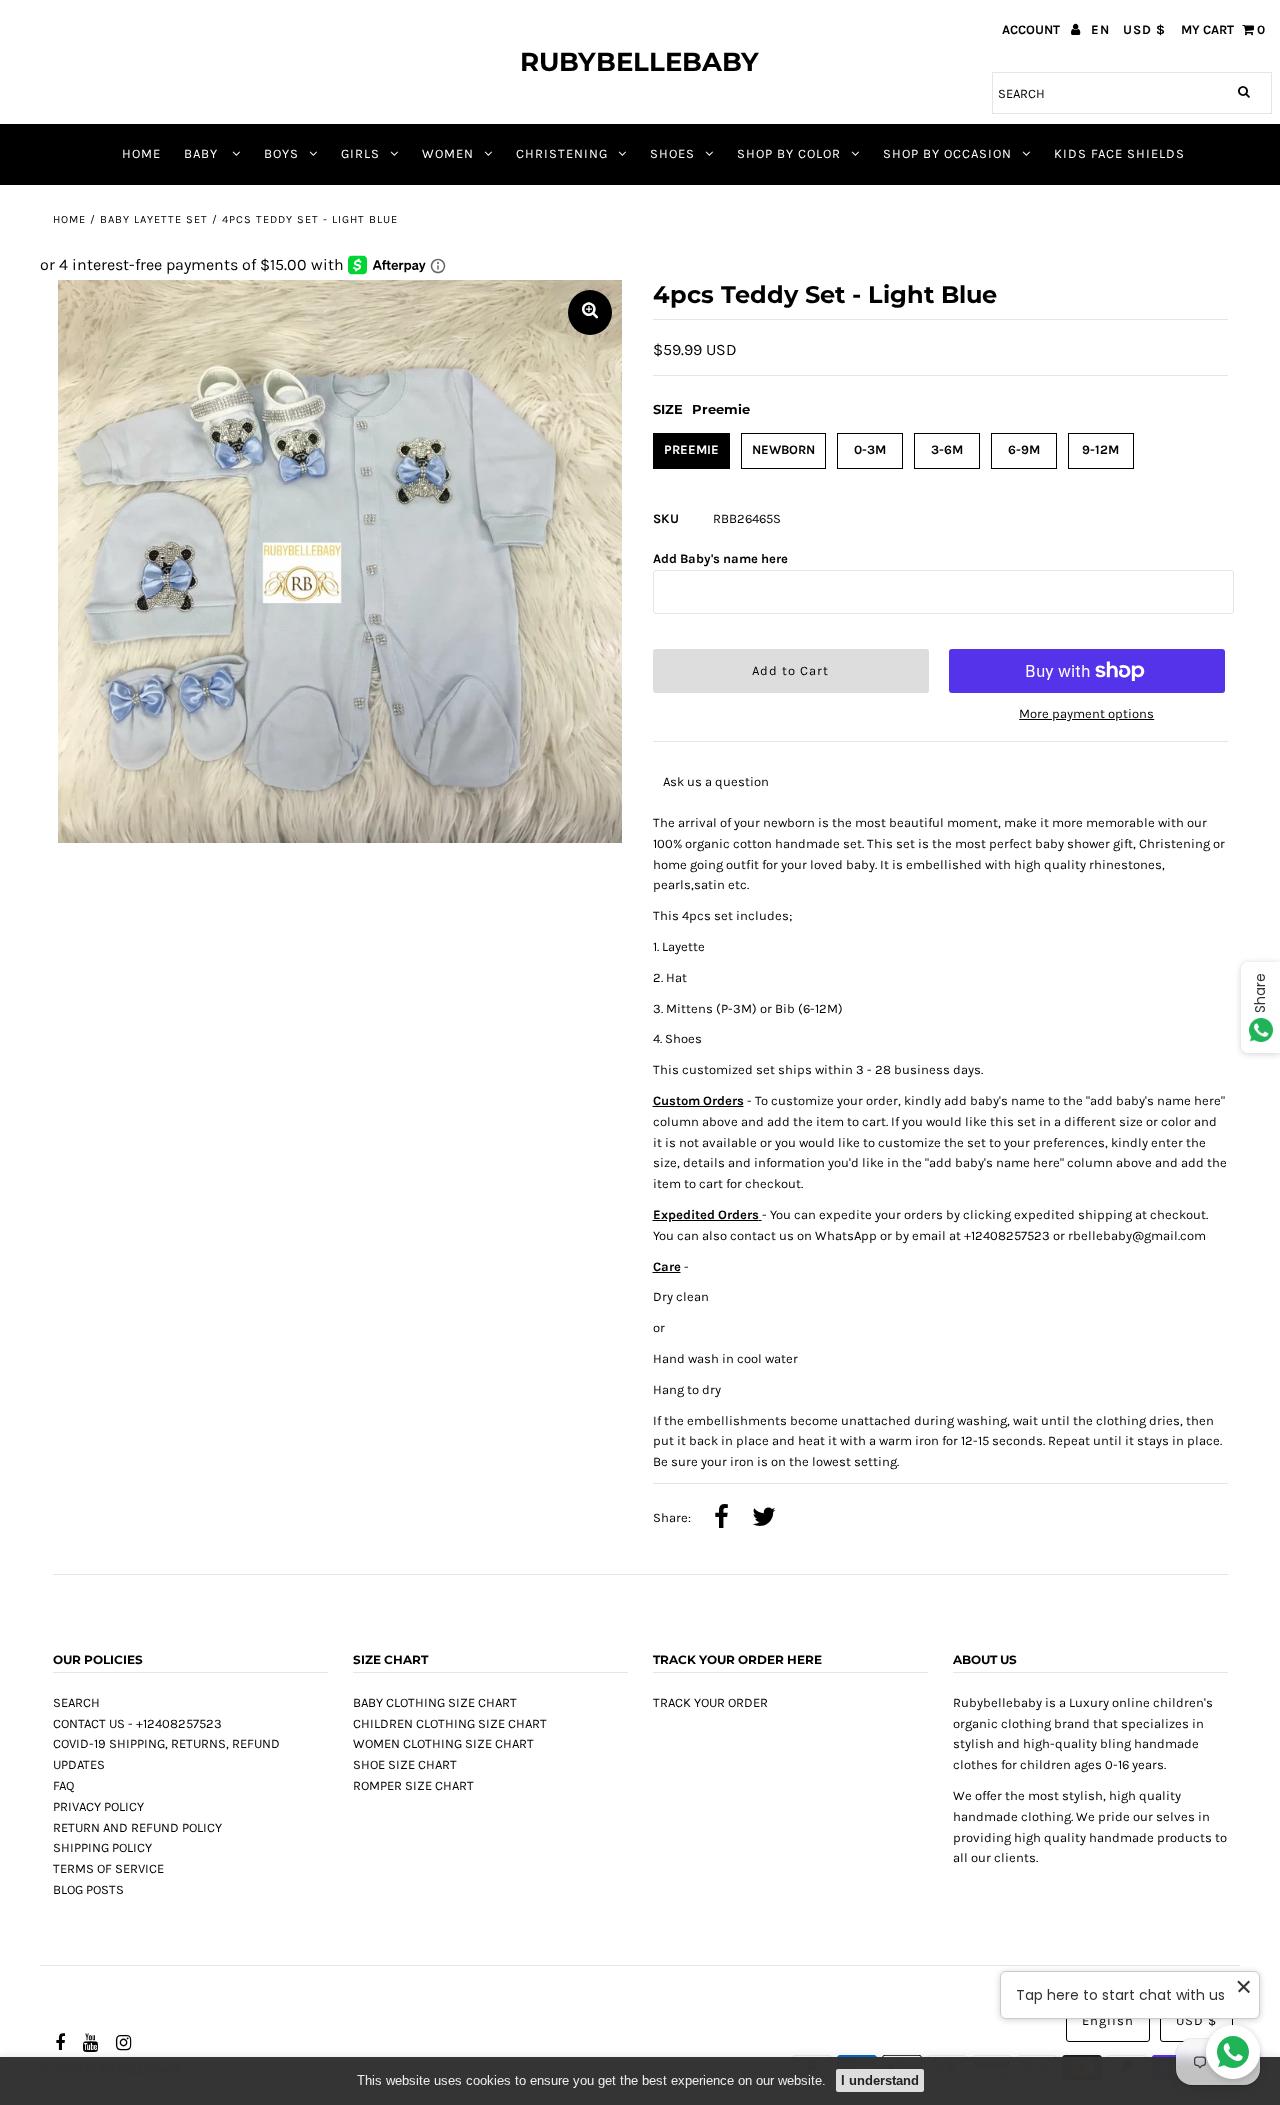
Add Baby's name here (720, 558)
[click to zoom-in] (590, 312)
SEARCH (76, 1702)
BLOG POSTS (88, 1889)
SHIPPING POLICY (102, 1847)
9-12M (1100, 449)
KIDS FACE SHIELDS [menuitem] (1119, 153)
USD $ (1144, 29)
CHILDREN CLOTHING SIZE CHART (450, 1723)
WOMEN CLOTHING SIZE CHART (443, 1743)
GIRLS (360, 153)
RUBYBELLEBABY (639, 62)
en (1100, 29)
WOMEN (448, 153)
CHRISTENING (562, 153)
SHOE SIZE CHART (405, 1764)
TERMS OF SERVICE (108, 1868)
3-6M (947, 449)
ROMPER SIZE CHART (413, 1785)
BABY (203, 153)
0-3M (870, 449)
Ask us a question (716, 781)
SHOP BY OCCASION (947, 153)
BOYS (281, 153)
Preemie (691, 449)
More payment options (1086, 713)
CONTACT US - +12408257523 (137, 1723)
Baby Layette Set (154, 219)
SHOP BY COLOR (789, 153)
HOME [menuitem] (141, 153)
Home (69, 219)
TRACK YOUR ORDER (710, 1702)
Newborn (783, 449)
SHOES (672, 153)
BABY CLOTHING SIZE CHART (435, 1702)
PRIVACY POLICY (98, 1806)
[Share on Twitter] (764, 1519)
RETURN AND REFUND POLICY (137, 1827)
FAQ (63, 1785)
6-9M (1024, 449)
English (1108, 2020)
